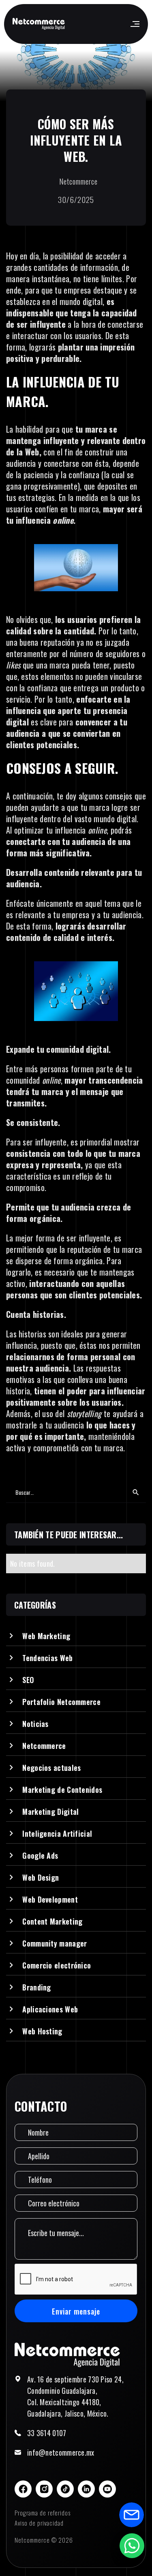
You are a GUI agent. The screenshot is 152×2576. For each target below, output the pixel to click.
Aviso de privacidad (39, 2523)
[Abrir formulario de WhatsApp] (132, 2546)
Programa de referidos (43, 2513)
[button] (134, 24)
